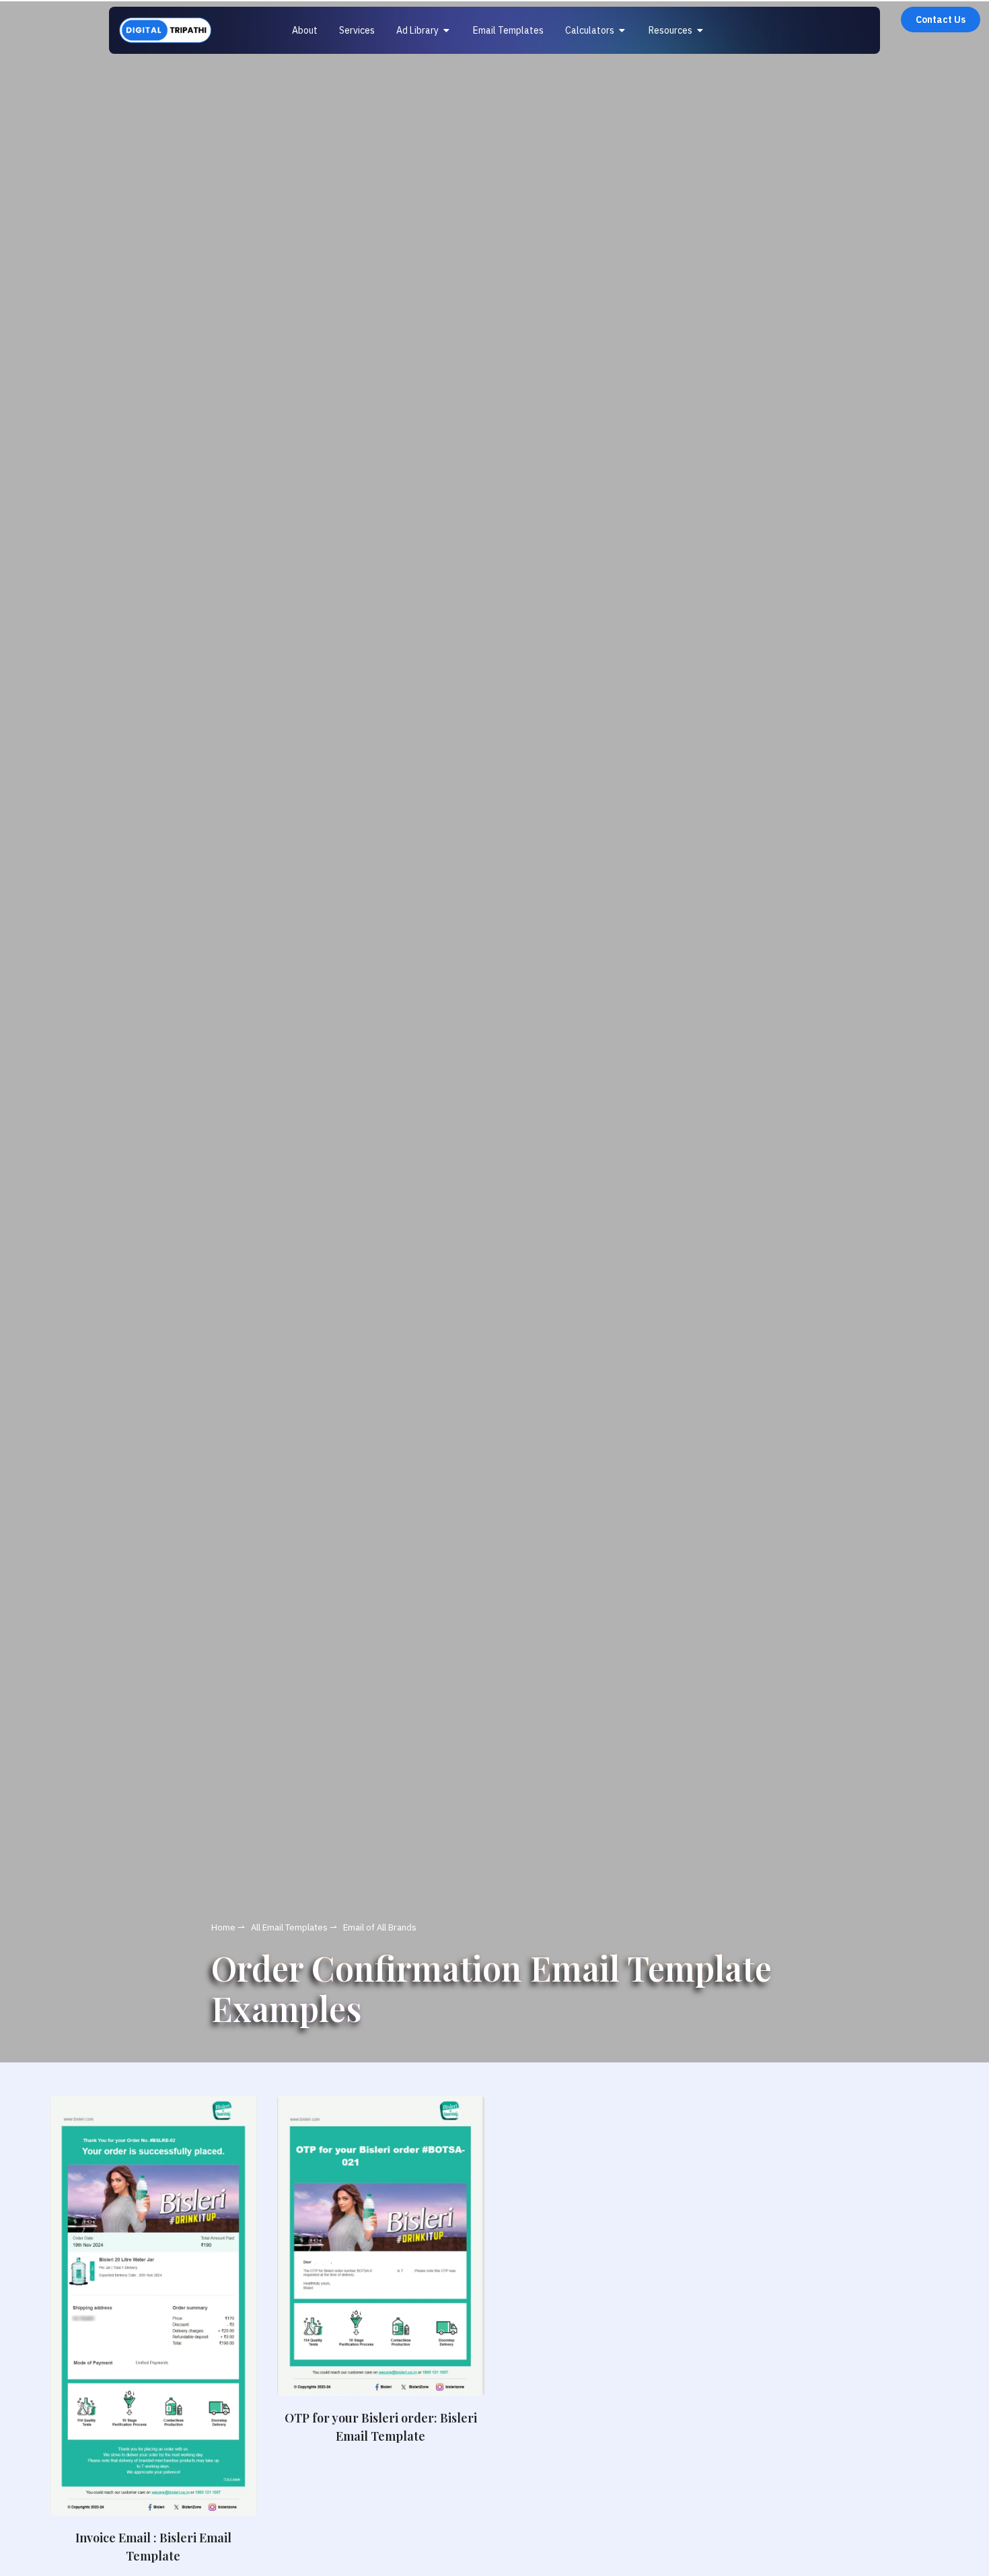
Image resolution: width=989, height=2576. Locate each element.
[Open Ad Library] (447, 31)
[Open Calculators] (622, 31)
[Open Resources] (700, 31)
